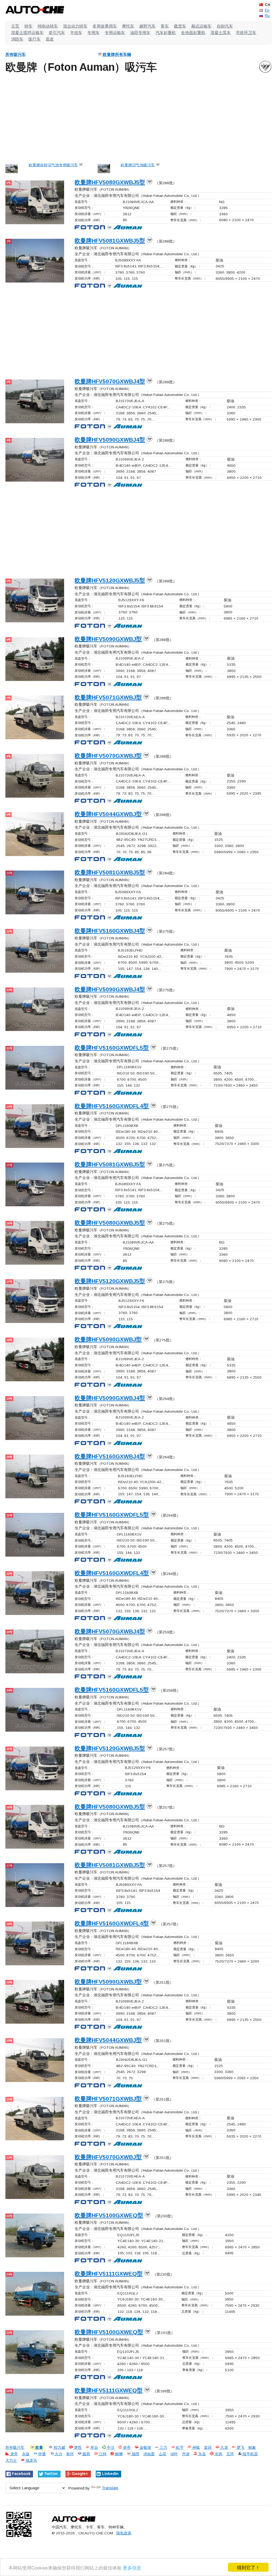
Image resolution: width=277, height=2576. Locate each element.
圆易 (86, 2454)
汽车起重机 (166, 33)
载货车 (180, 26)
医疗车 (34, 39)
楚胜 (77, 2448)
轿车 (28, 26)
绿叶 (174, 2454)
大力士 (11, 2461)
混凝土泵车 (221, 33)
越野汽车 (147, 26)
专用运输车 (115, 33)
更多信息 (132, 2567)
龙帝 (14, 2454)
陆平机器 (250, 2454)
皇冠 (208, 2448)
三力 (163, 2448)
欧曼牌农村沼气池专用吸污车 (53, 165)
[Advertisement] (138, 117)
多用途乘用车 (105, 26)
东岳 (202, 2454)
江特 (102, 2454)
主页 (15, 26)
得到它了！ (248, 2567)
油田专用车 (140, 33)
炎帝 (126, 2448)
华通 (41, 2454)
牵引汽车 (57, 33)
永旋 (26, 2454)
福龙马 (31, 2461)
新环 (70, 2454)
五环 (230, 2454)
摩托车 (128, 26)
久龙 (224, 2448)
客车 (165, 26)
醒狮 (118, 2454)
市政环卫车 (246, 33)
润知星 (149, 2454)
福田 (135, 2454)
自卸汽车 (225, 26)
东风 (218, 2454)
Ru (267, 16)
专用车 (93, 33)
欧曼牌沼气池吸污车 (138, 165)
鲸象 (252, 2448)
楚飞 (240, 2448)
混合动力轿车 (75, 26)
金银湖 (145, 2448)
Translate (110, 2488)
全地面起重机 (193, 33)
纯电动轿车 (48, 26)
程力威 (59, 2448)
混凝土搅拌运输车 (27, 33)
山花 (163, 2454)
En (267, 10)
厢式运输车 (201, 26)
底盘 (50, 39)
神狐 (196, 2448)
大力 (58, 2454)
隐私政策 (124, 2533)
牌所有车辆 (117, 54)
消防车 (17, 39)
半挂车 (76, 33)
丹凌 (186, 2454)
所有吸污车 (16, 54)
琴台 (94, 2448)
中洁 (110, 2448)
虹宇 (179, 2448)
